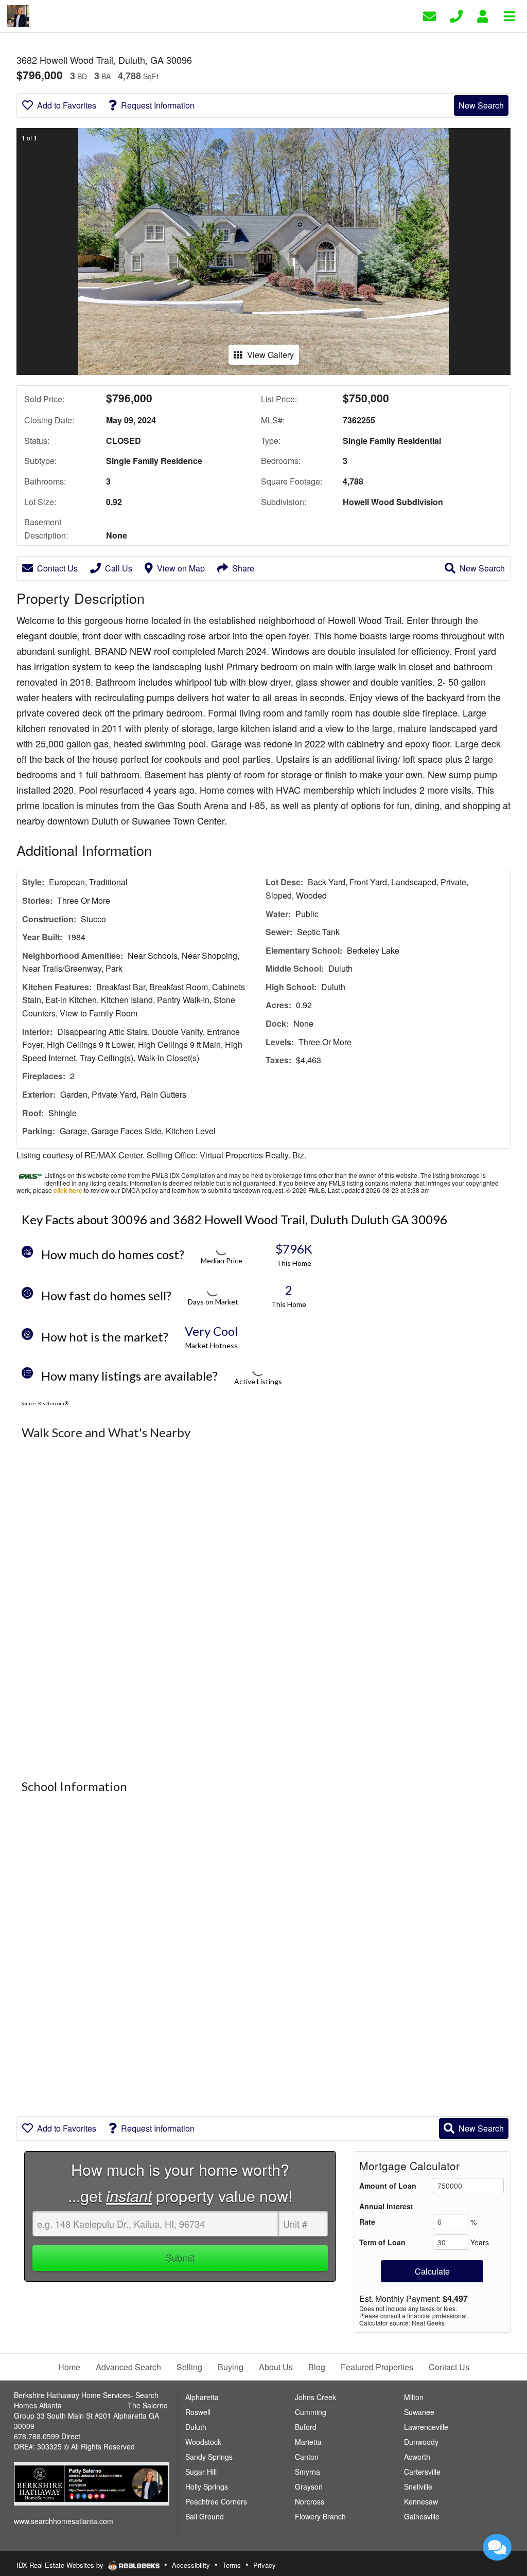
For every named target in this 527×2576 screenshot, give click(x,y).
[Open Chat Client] (497, 2547)
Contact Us (57, 568)
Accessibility (191, 2565)
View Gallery (270, 355)
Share (243, 568)
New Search (481, 105)
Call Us (119, 568)
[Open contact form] (429, 15)
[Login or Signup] (483, 15)
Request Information (158, 105)
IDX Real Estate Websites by (61, 2565)
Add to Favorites (67, 105)
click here (68, 1190)
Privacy (265, 2565)
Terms (232, 2565)
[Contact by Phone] (456, 15)
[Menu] (510, 15)
